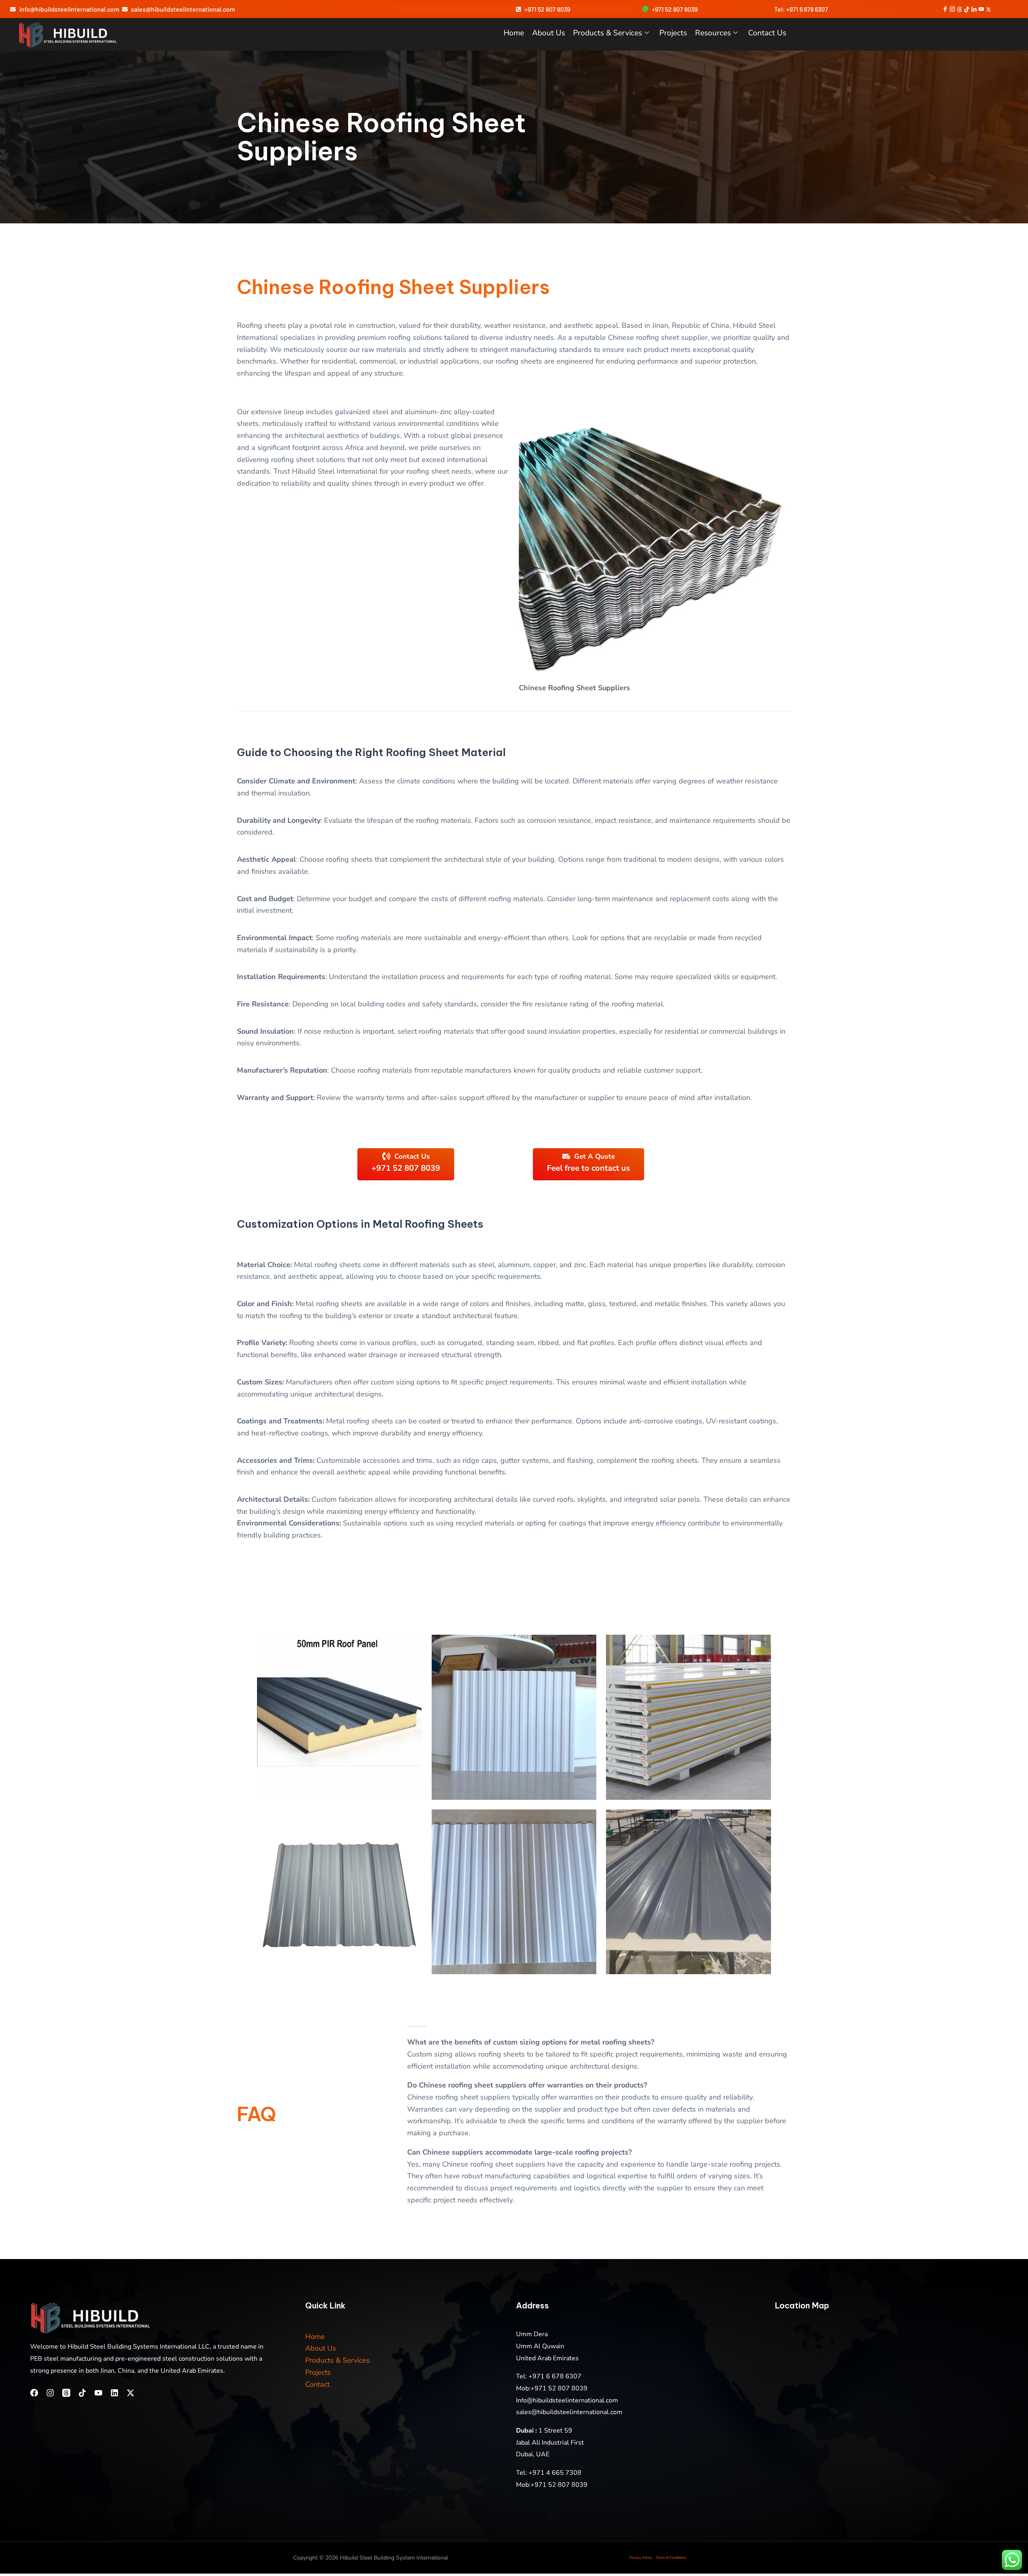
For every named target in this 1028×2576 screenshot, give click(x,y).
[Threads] (66, 2393)
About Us (321, 2348)
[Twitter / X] (131, 2393)
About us (549, 33)
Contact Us (767, 33)
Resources (713, 33)
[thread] (960, 9)
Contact (317, 2384)
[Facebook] (945, 9)
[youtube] (981, 9)
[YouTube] (98, 2393)
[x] (988, 9)
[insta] (952, 9)
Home (514, 33)
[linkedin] (974, 9)
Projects (673, 33)
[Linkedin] (114, 2393)
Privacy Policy (641, 2558)
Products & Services (608, 33)
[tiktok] (967, 9)
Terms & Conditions (671, 2558)
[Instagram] (50, 2393)
